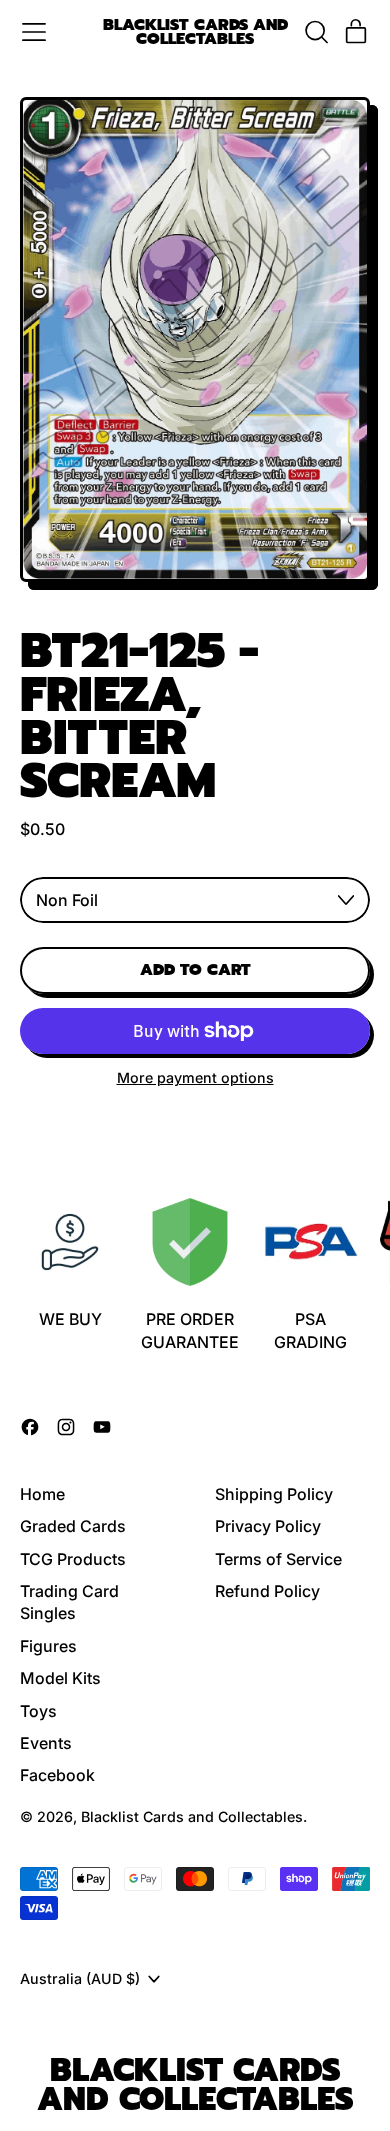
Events (46, 1743)
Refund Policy (267, 1591)
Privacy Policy (268, 1526)
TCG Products (73, 1559)
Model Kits (60, 1678)
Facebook (57, 1775)
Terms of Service (278, 1559)
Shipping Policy (274, 1494)
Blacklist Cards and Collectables (195, 32)
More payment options (195, 1077)
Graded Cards (73, 1526)
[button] (316, 32)
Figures (48, 1646)
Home (42, 1494)
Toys (38, 1711)
